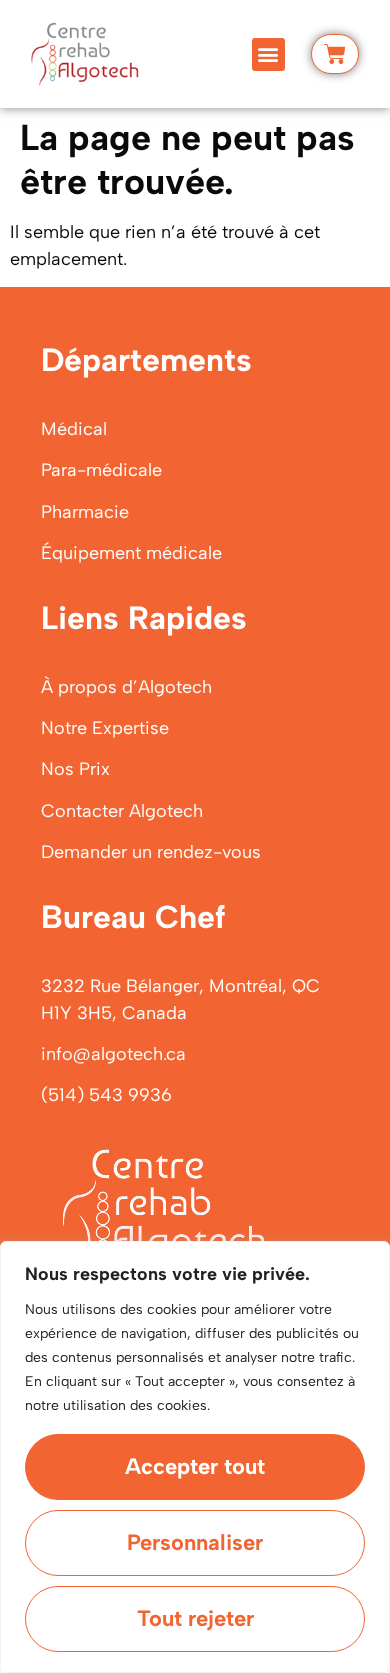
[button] (268, 54)
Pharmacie (85, 512)
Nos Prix (75, 769)
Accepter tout (195, 1466)
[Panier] (335, 54)
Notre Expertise (105, 728)
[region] (195, 1457)
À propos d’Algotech (126, 687)
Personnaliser (195, 1542)
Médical (74, 429)
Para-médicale (101, 470)
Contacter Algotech (122, 811)
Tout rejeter (195, 1618)
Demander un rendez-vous (151, 852)
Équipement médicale (131, 553)
